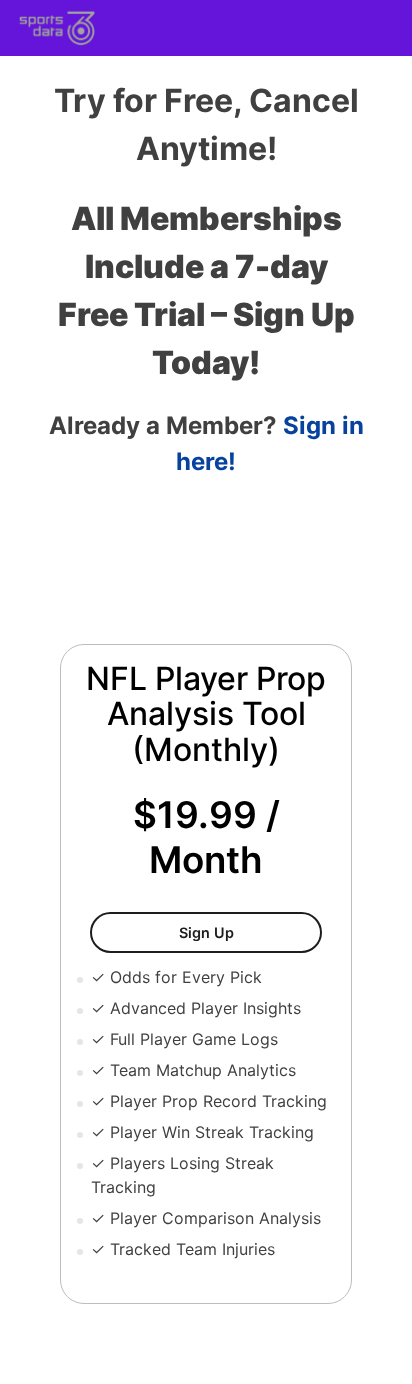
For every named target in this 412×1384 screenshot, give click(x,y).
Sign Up (250, 932)
